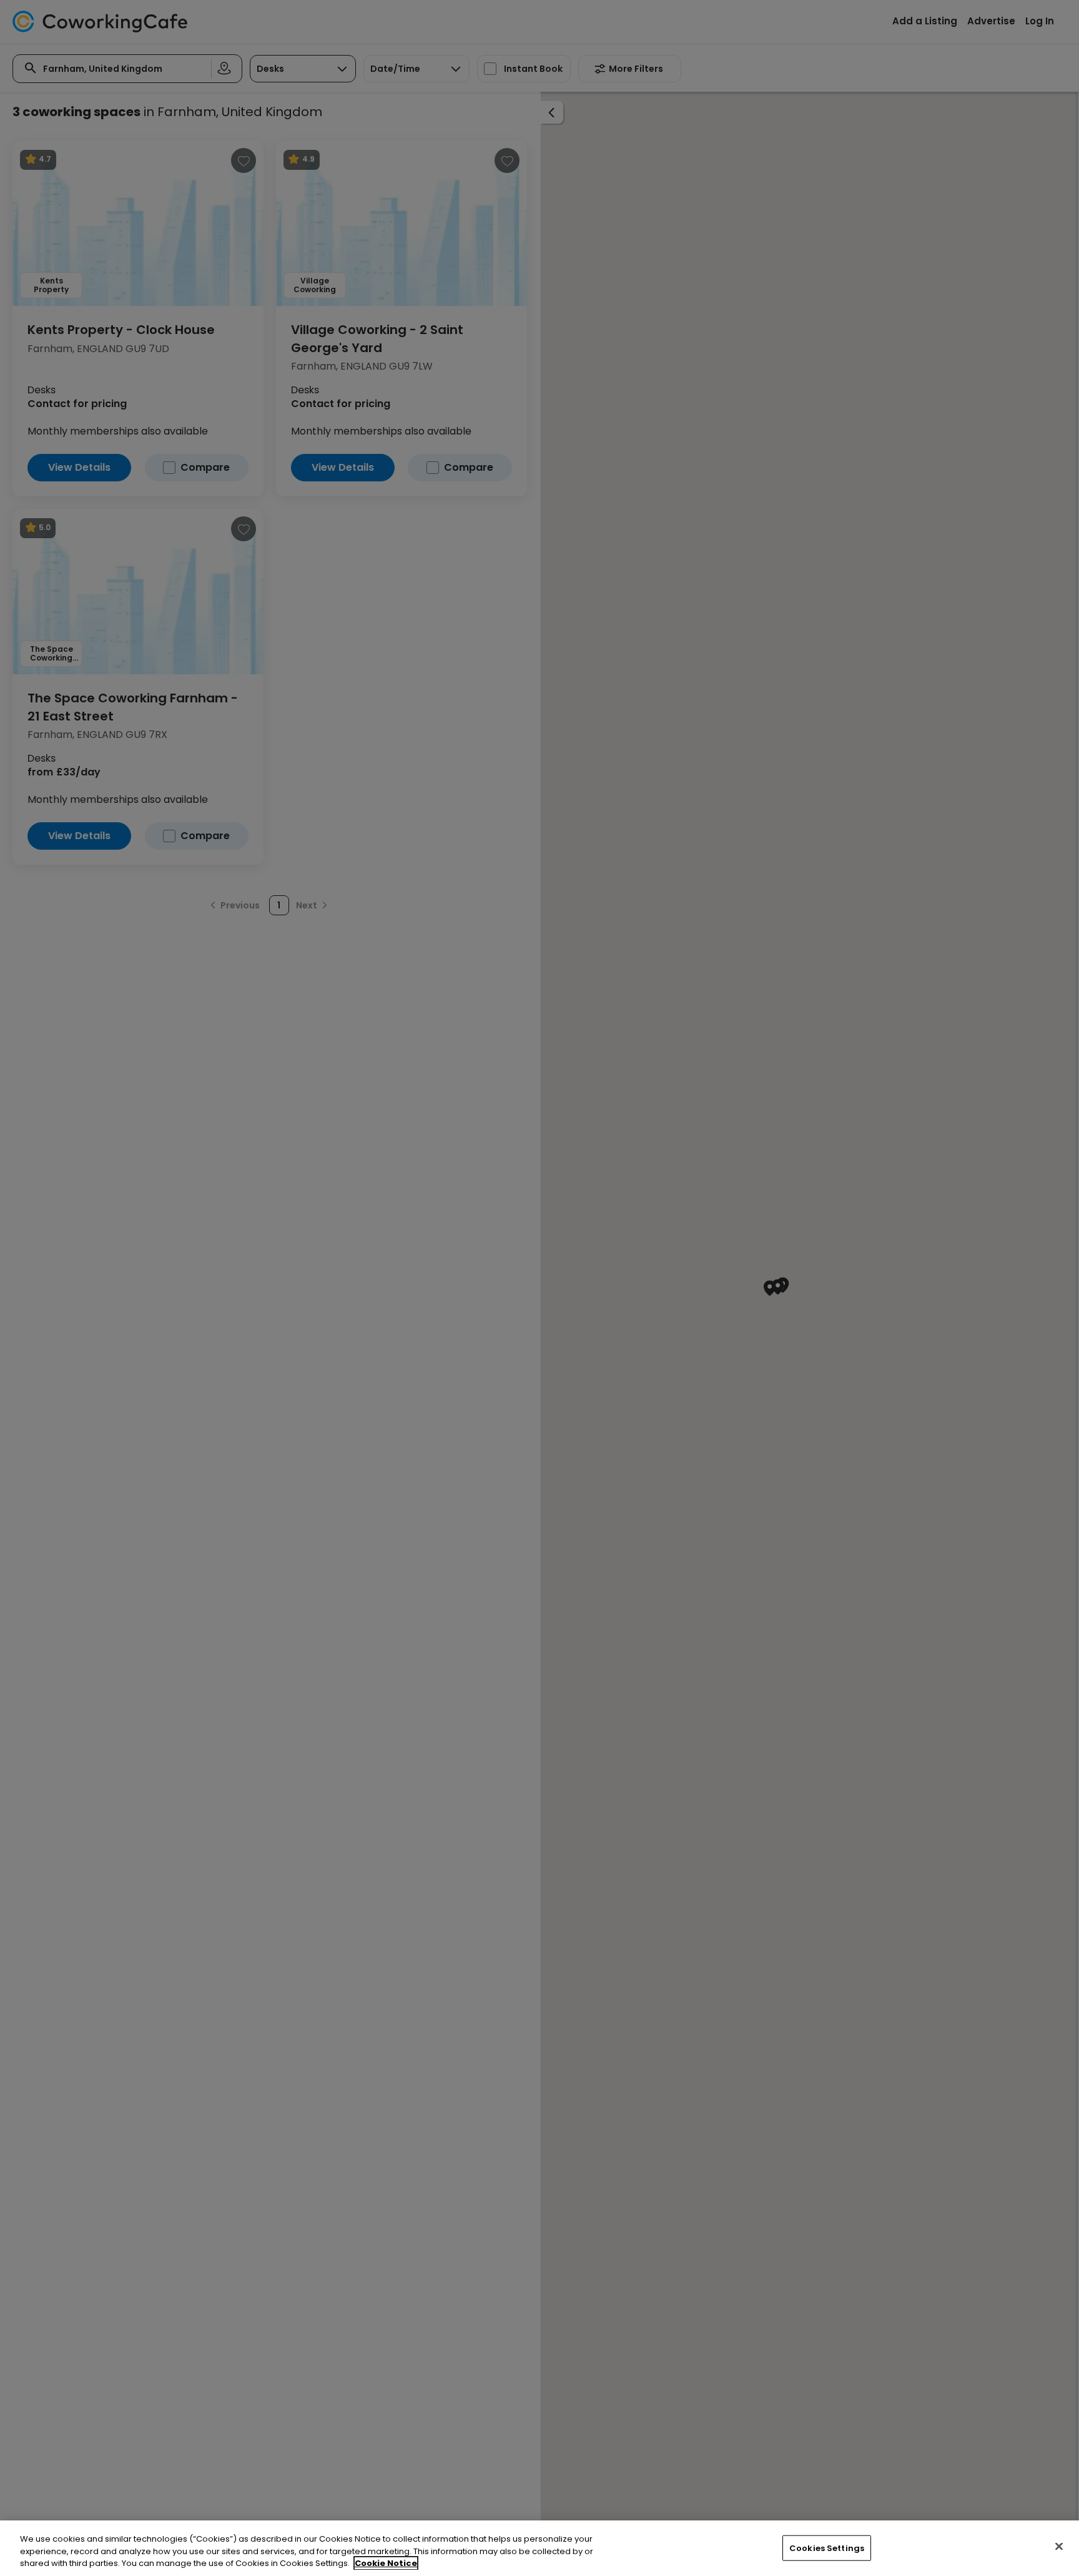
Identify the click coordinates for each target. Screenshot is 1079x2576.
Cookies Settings (827, 2548)
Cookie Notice (386, 2563)
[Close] (1059, 2546)
